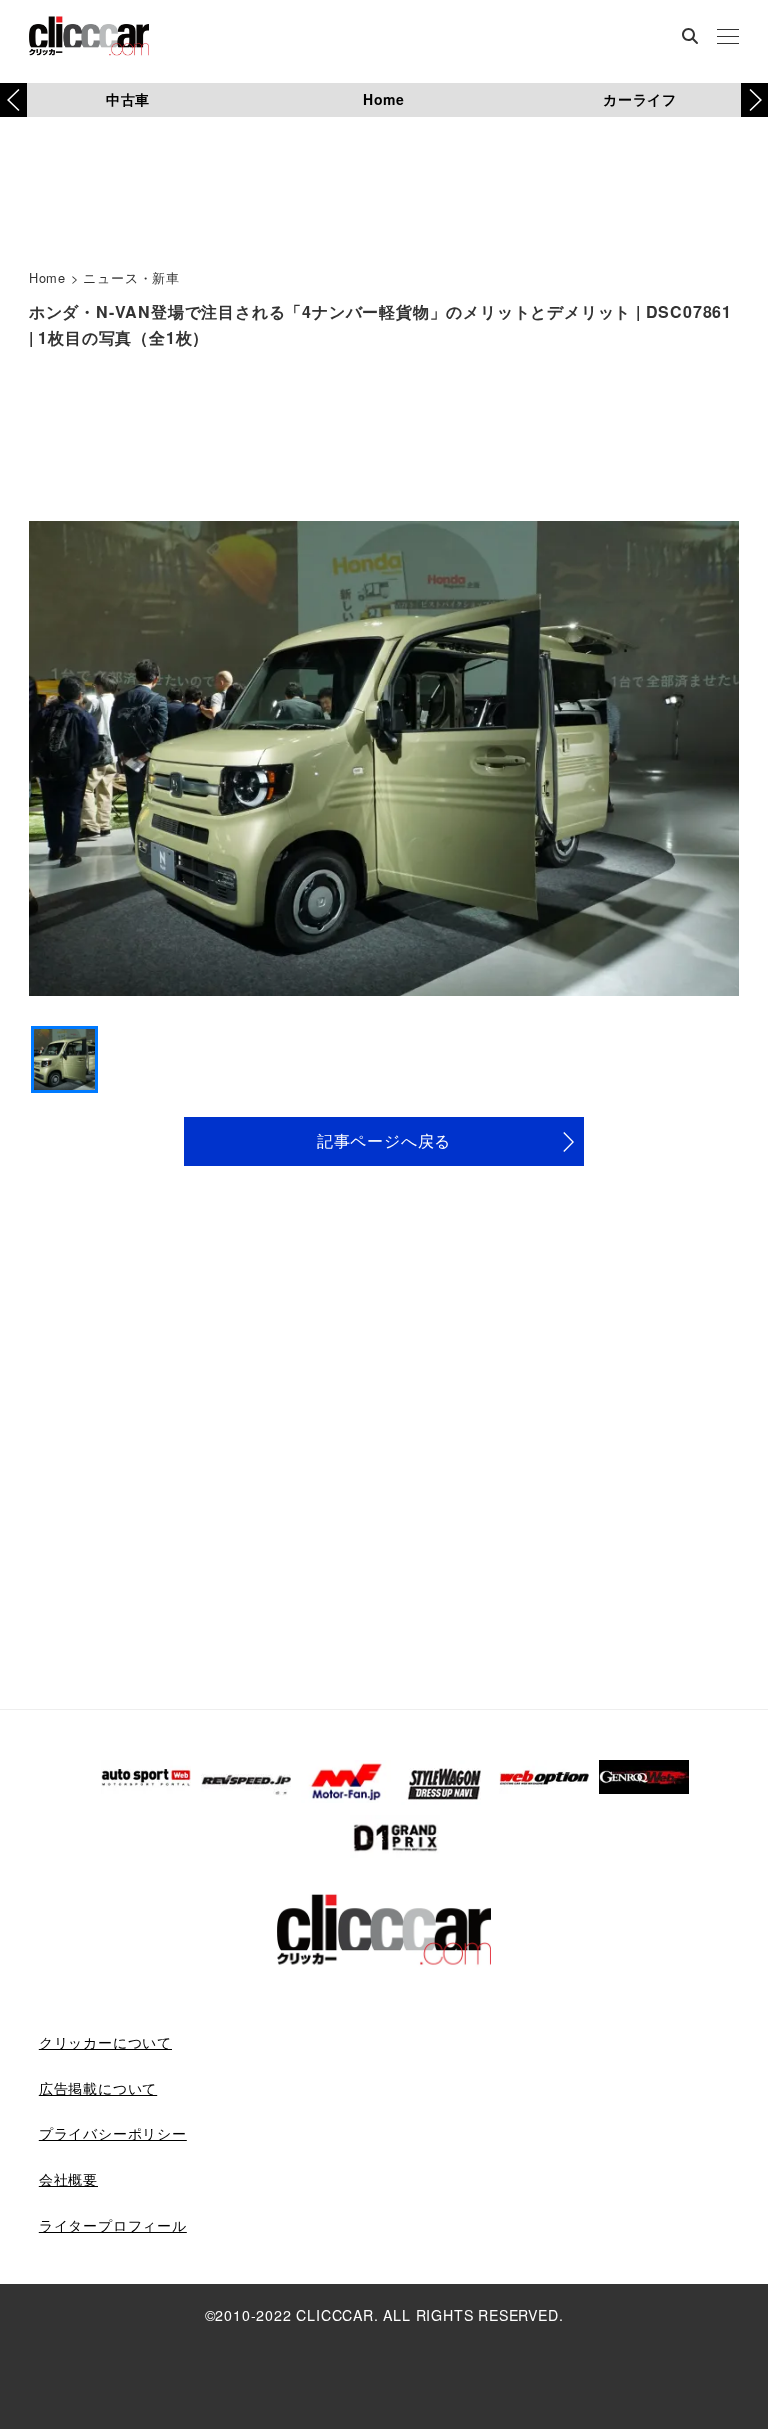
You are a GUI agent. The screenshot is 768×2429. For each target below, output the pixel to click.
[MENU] (728, 38)
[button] (754, 100)
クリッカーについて (105, 2042)
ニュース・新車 (131, 277)
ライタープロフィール (113, 2225)
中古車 (128, 99)
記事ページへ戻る (384, 1140)
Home (384, 99)
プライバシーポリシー (113, 2133)
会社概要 (68, 2179)
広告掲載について (98, 2088)
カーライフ (640, 99)
